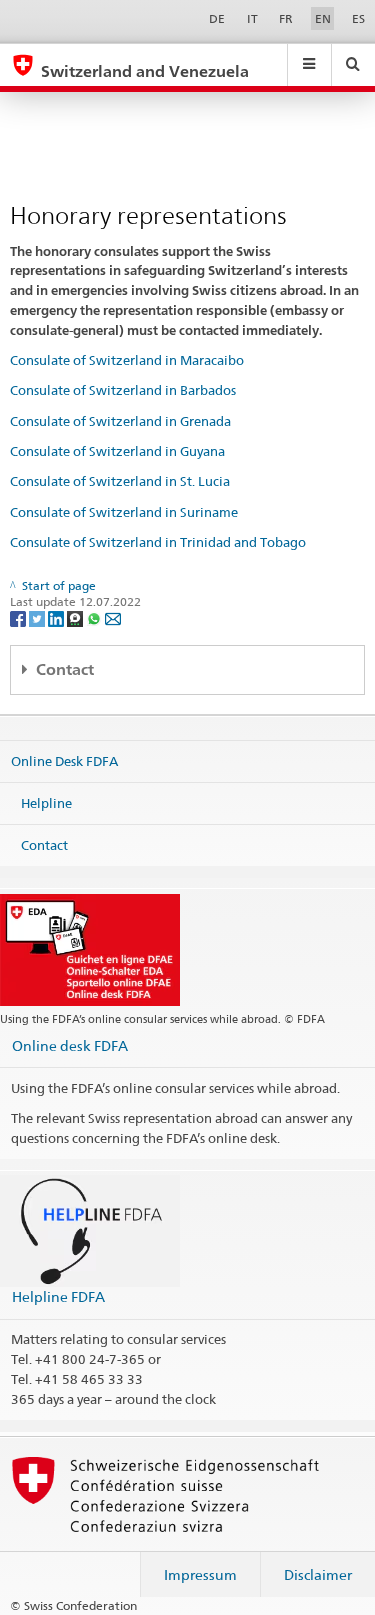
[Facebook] (19, 617)
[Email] (113, 617)
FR (286, 18)
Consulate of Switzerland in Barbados (123, 390)
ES (358, 18)
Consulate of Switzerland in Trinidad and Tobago (158, 542)
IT (252, 18)
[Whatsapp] (95, 617)
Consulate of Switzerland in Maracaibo (127, 360)
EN (323, 18)
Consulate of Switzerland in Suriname (124, 512)
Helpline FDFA (58, 1296)
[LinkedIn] (57, 617)
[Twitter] (38, 617)
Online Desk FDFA (64, 761)
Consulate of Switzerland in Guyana (117, 451)
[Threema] (76, 617)
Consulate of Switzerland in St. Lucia (120, 481)
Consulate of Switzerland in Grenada (120, 421)
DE (217, 18)
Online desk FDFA (70, 1045)
